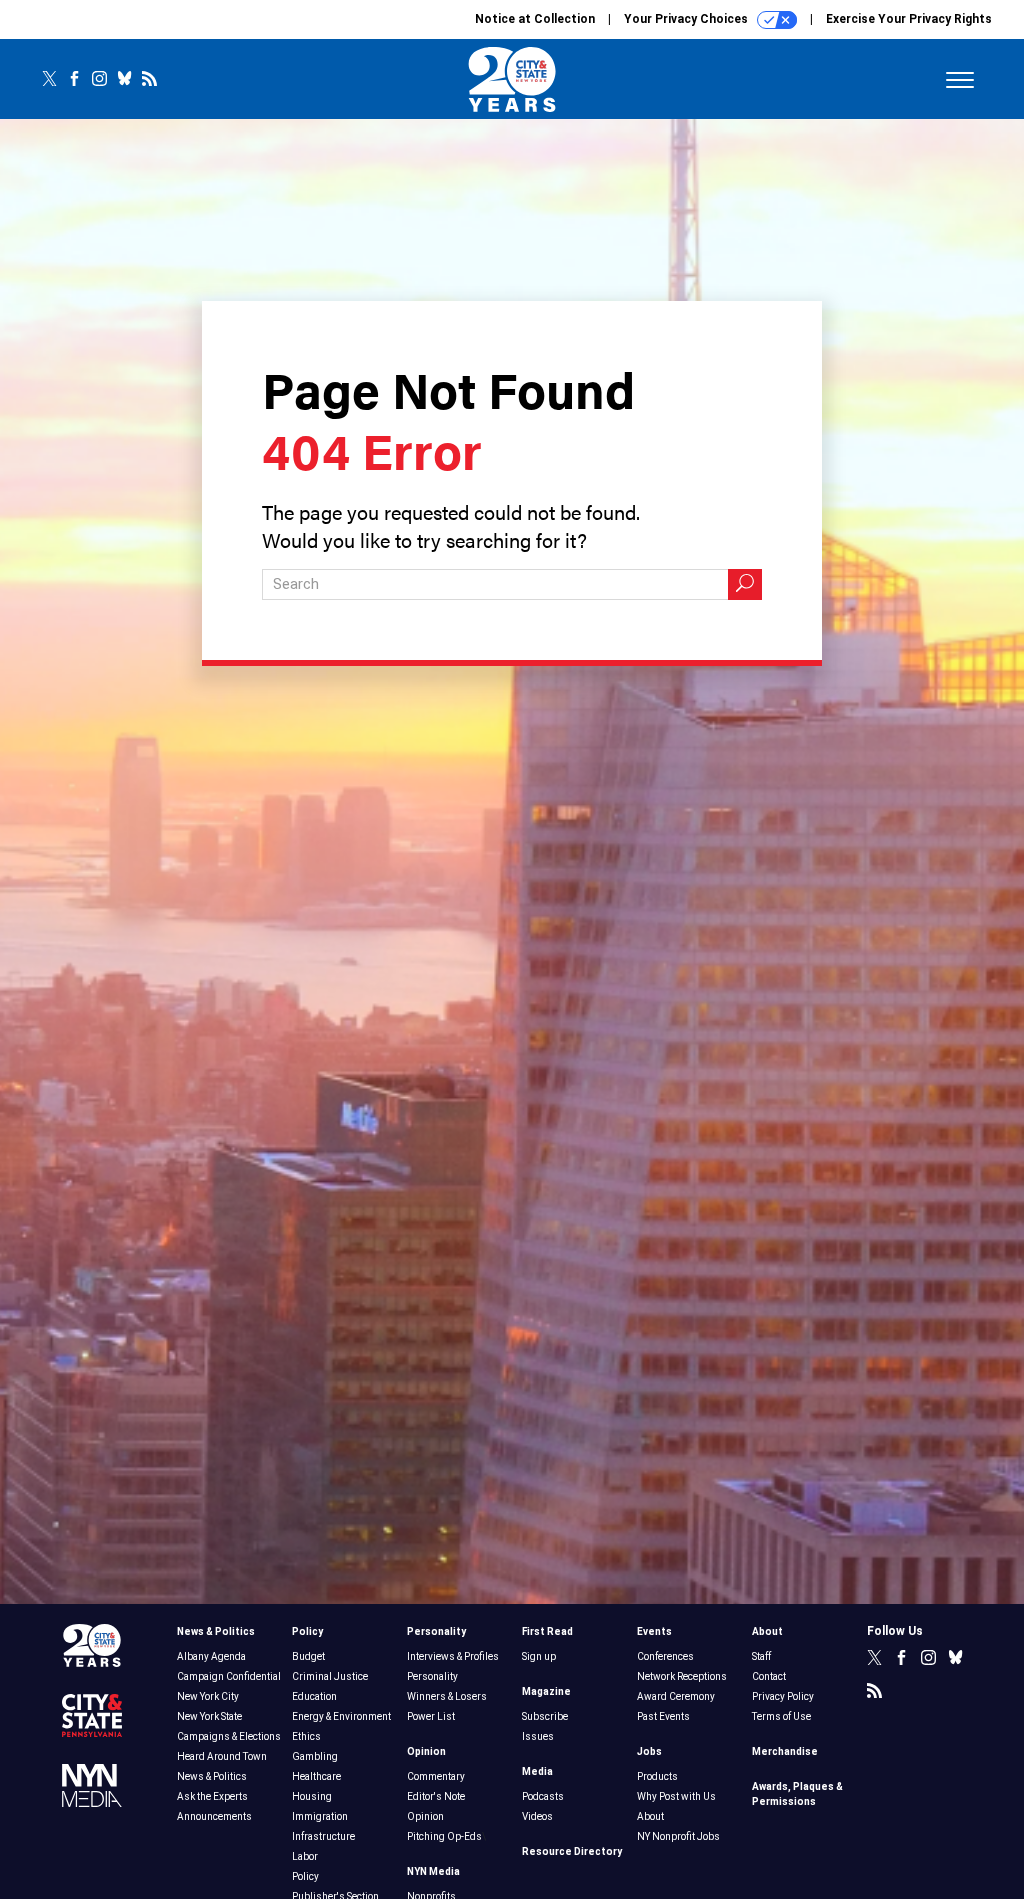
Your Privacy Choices (687, 19)
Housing (312, 1796)
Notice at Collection (535, 19)
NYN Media (433, 1871)
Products (657, 1776)
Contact (769, 1676)
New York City (208, 1696)
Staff (761, 1656)
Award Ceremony (676, 1696)
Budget (308, 1656)
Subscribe (545, 1716)
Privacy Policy (783, 1696)
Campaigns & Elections (229, 1736)
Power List (431, 1716)
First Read (547, 1631)
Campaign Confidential (229, 1676)
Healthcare (316, 1776)
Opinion (426, 1751)
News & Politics (216, 1631)
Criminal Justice (330, 1676)
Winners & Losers (447, 1696)
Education (314, 1696)
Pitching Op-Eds (444, 1836)
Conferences (665, 1656)
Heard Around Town (222, 1756)
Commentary (436, 1776)
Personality (436, 1631)
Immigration (320, 1816)
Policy (307, 1631)
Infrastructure (323, 1836)
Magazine (546, 1691)
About (650, 1816)
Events (654, 1631)
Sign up (539, 1656)
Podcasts (543, 1796)
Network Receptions (682, 1676)
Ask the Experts (212, 1796)
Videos (537, 1816)
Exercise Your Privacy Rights (909, 19)
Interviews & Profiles (453, 1656)
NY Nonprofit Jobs (678, 1836)
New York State (209, 1716)
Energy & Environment (341, 1716)
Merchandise (785, 1751)
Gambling (315, 1756)
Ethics (306, 1736)
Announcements (214, 1816)
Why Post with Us (676, 1796)
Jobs (649, 1751)
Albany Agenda (211, 1656)
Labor (305, 1856)
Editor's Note (436, 1796)
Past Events (663, 1716)
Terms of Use (781, 1716)
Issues (538, 1736)
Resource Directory (572, 1851)
